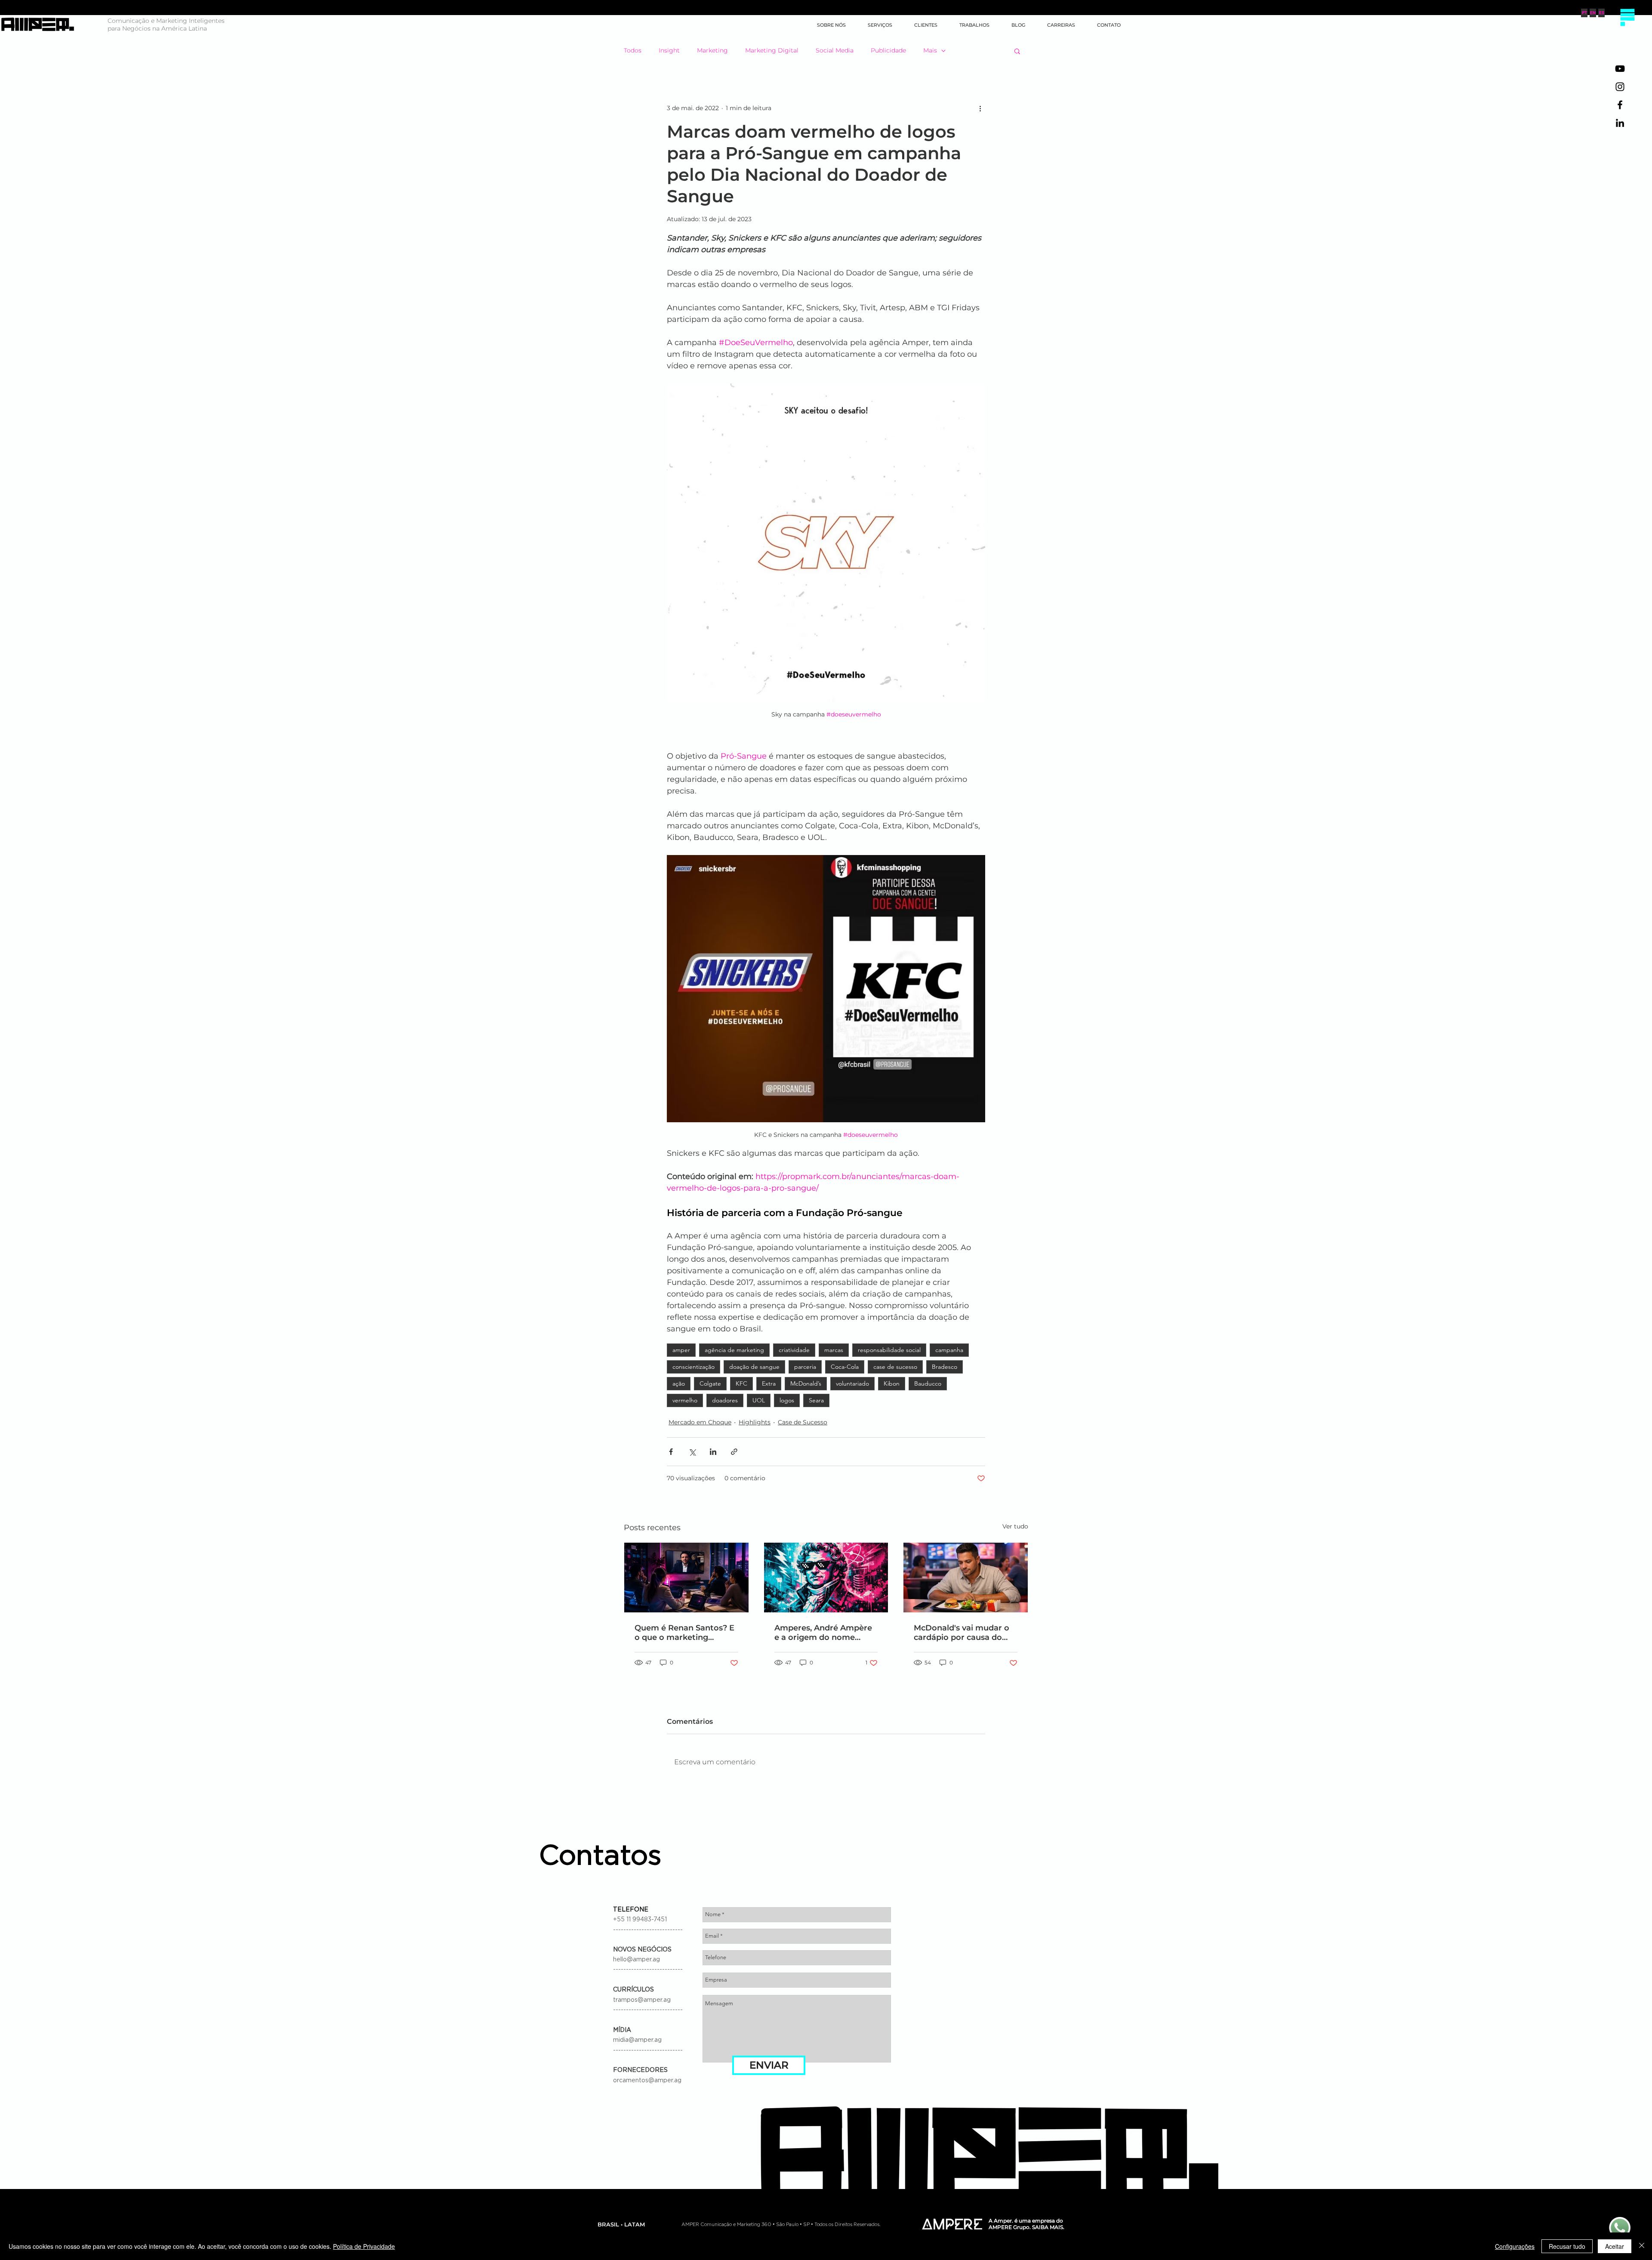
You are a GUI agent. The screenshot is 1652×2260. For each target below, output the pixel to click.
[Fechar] (1642, 2246)
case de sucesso (895, 1367)
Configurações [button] (1515, 2246)
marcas (834, 1350)
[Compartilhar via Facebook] (671, 1452)
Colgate (710, 1383)
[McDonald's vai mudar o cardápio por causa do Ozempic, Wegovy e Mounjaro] (966, 1578)
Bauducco (928, 1383)
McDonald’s (806, 1383)
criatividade (794, 1350)
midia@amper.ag (637, 2040)
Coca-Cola (845, 1367)
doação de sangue (754, 1367)
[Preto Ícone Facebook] (1620, 105)
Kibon (892, 1383)
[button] (1627, 17)
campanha (949, 1350)
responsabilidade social (889, 1350)
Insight (669, 50)
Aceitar (1615, 2246)
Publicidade (888, 50)
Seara (816, 1400)
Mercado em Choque (700, 1422)
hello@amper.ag (636, 1960)
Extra (769, 1383)
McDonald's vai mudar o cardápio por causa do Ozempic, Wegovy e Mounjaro (962, 1633)
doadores (725, 1400)
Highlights (755, 1422)
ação (679, 1383)
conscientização (693, 1367)
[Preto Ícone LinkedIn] (1620, 123)
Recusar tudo (1567, 2246)
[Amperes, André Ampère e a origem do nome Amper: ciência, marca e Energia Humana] (826, 1578)
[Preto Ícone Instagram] (1620, 87)
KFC (741, 1383)
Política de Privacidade (364, 2246)
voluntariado (852, 1383)
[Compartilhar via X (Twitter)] (692, 1452)
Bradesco (945, 1367)
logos (787, 1400)
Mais (930, 50)
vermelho (685, 1400)
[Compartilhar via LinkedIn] (713, 1452)
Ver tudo (1015, 1526)
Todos (633, 50)
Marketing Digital (772, 50)
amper (681, 1350)
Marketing (712, 50)
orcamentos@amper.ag (647, 2081)
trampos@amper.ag (642, 2000)
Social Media (835, 50)
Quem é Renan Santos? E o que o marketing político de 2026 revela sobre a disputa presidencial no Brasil (684, 1633)
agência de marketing (734, 1350)
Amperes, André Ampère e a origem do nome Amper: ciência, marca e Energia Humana (823, 1633)
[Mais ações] (980, 108)
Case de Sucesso (803, 1422)
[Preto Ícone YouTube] (1620, 69)
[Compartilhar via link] (734, 1452)
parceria (805, 1367)
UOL (759, 1400)
